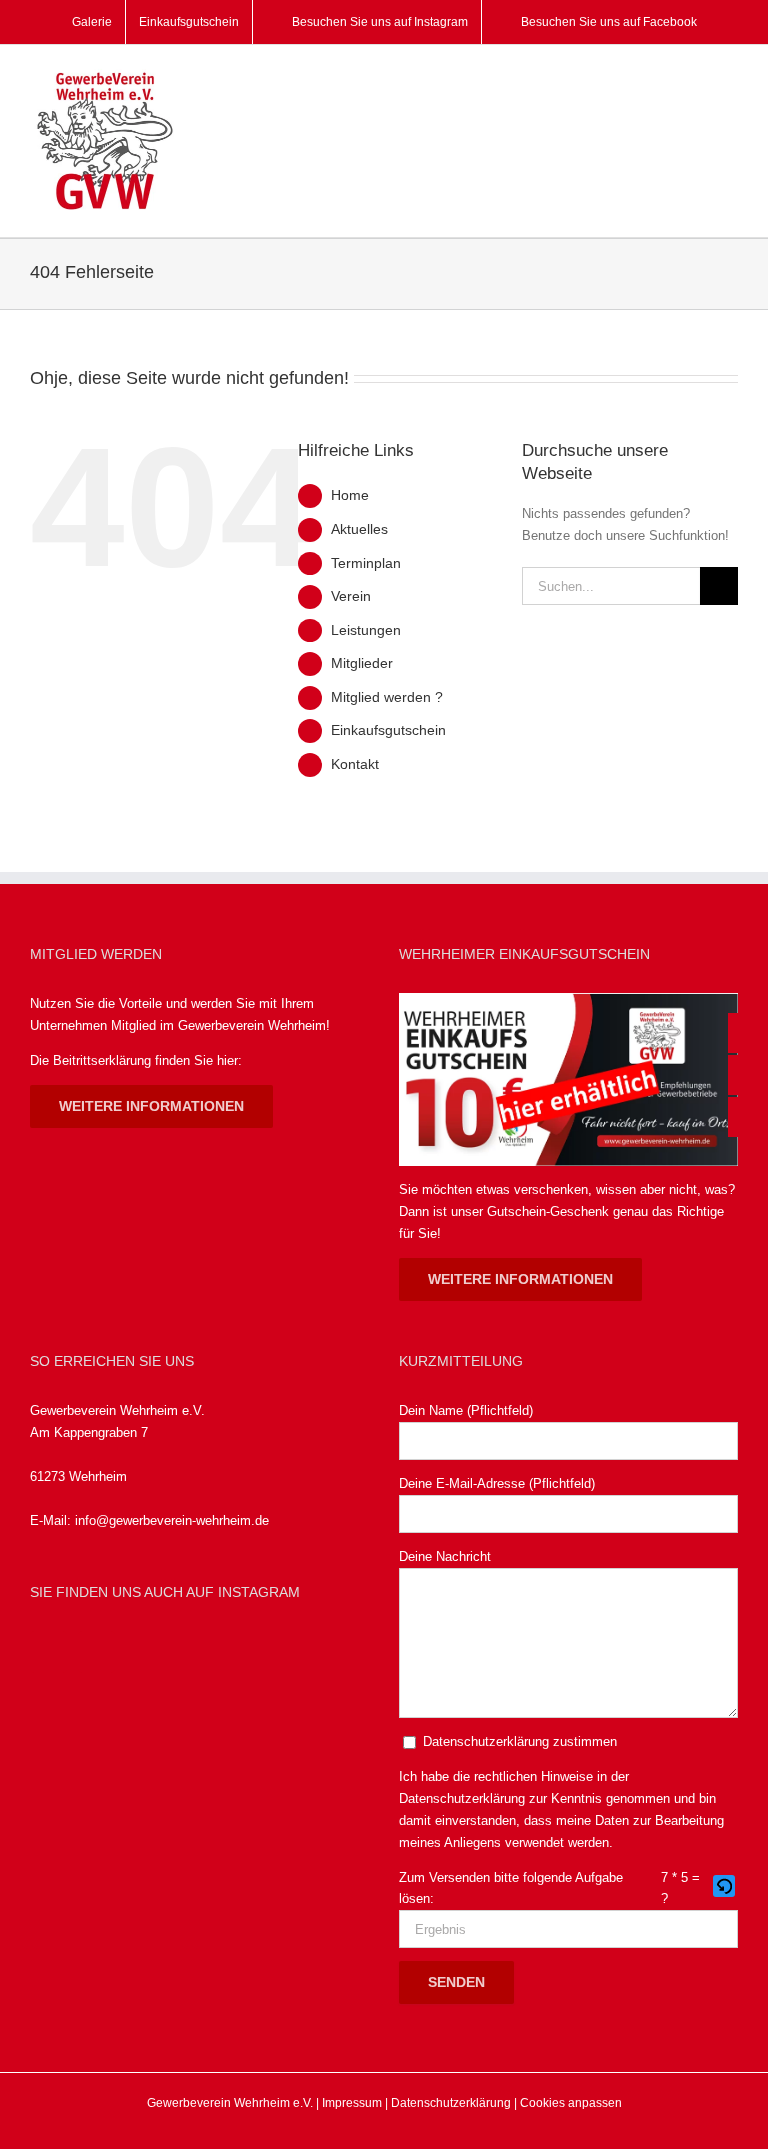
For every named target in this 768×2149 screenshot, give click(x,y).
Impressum (352, 2103)
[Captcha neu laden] (724, 1886)
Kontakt (355, 764)
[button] (725, 1888)
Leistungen (366, 630)
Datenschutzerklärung (462, 1798)
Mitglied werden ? (387, 697)
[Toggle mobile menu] (730, 80)
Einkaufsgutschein (388, 730)
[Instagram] (96, 1652)
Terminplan (366, 563)
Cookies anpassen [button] (571, 2103)
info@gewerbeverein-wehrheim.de (172, 1520)
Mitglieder (362, 663)
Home (350, 495)
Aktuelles (359, 529)
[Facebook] (48, 1652)
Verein (351, 596)
